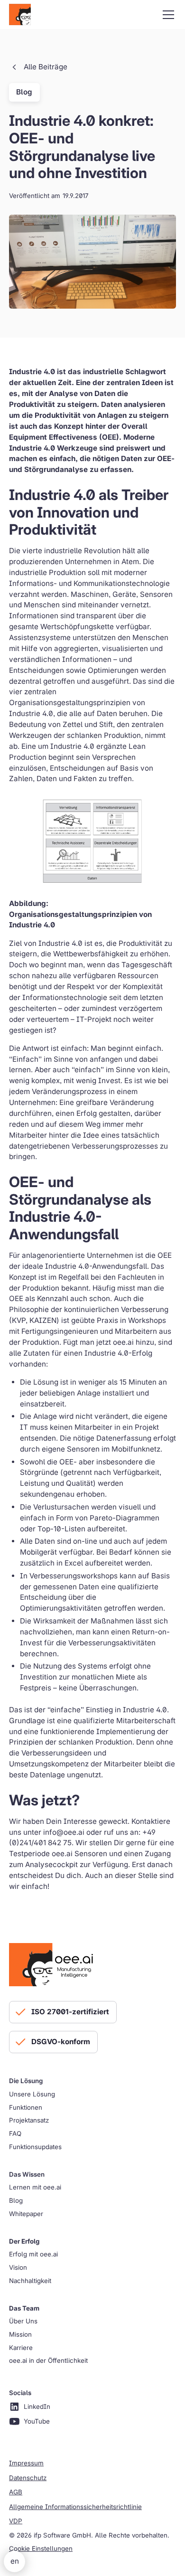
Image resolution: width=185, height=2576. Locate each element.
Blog (16, 2200)
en (15, 2561)
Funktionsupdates (35, 2147)
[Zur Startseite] (20, 15)
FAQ (15, 2133)
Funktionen (26, 2107)
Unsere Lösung (32, 2094)
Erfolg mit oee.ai (33, 2254)
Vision (18, 2267)
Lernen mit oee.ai (35, 2187)
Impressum (26, 2463)
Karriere (21, 2348)
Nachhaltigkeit (30, 2281)
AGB (16, 2492)
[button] (166, 15)
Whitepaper (26, 2214)
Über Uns (23, 2321)
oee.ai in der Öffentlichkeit (48, 2360)
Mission (20, 2334)
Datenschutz (28, 2478)
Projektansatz (29, 2120)
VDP (16, 2521)
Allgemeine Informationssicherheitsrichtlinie (75, 2507)
